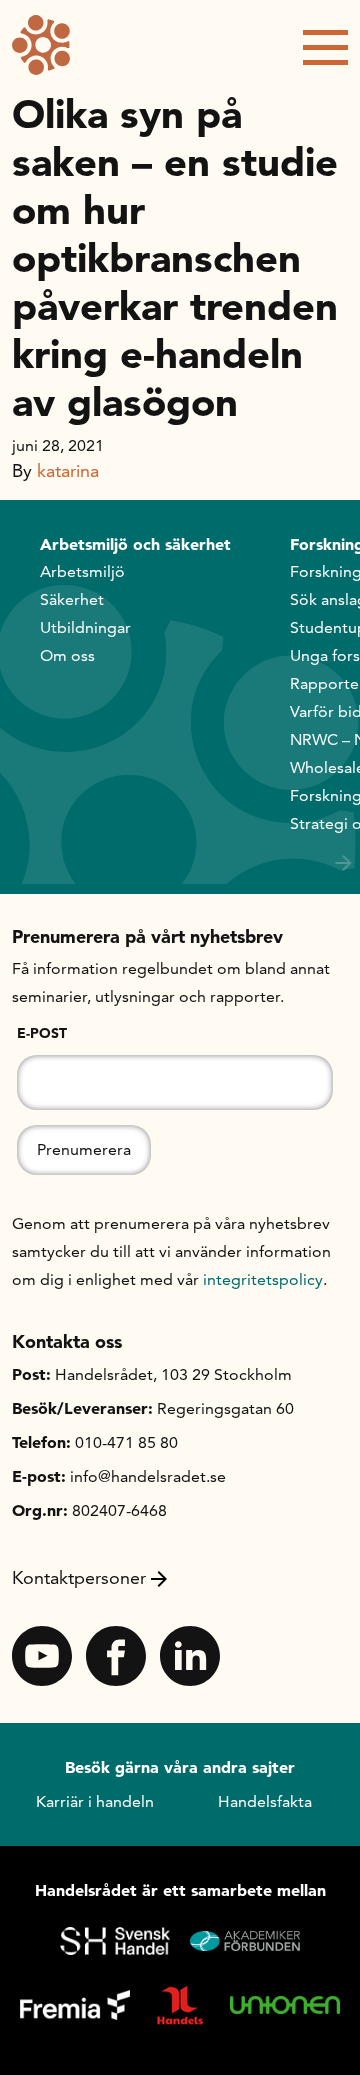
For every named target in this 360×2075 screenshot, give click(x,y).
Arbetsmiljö (82, 571)
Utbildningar (85, 627)
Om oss (67, 655)
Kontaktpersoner (79, 1577)
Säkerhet (72, 599)
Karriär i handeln (95, 1801)
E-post (42, 1033)
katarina (68, 470)
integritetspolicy (263, 1279)
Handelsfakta (265, 1801)
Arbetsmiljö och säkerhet (135, 544)
